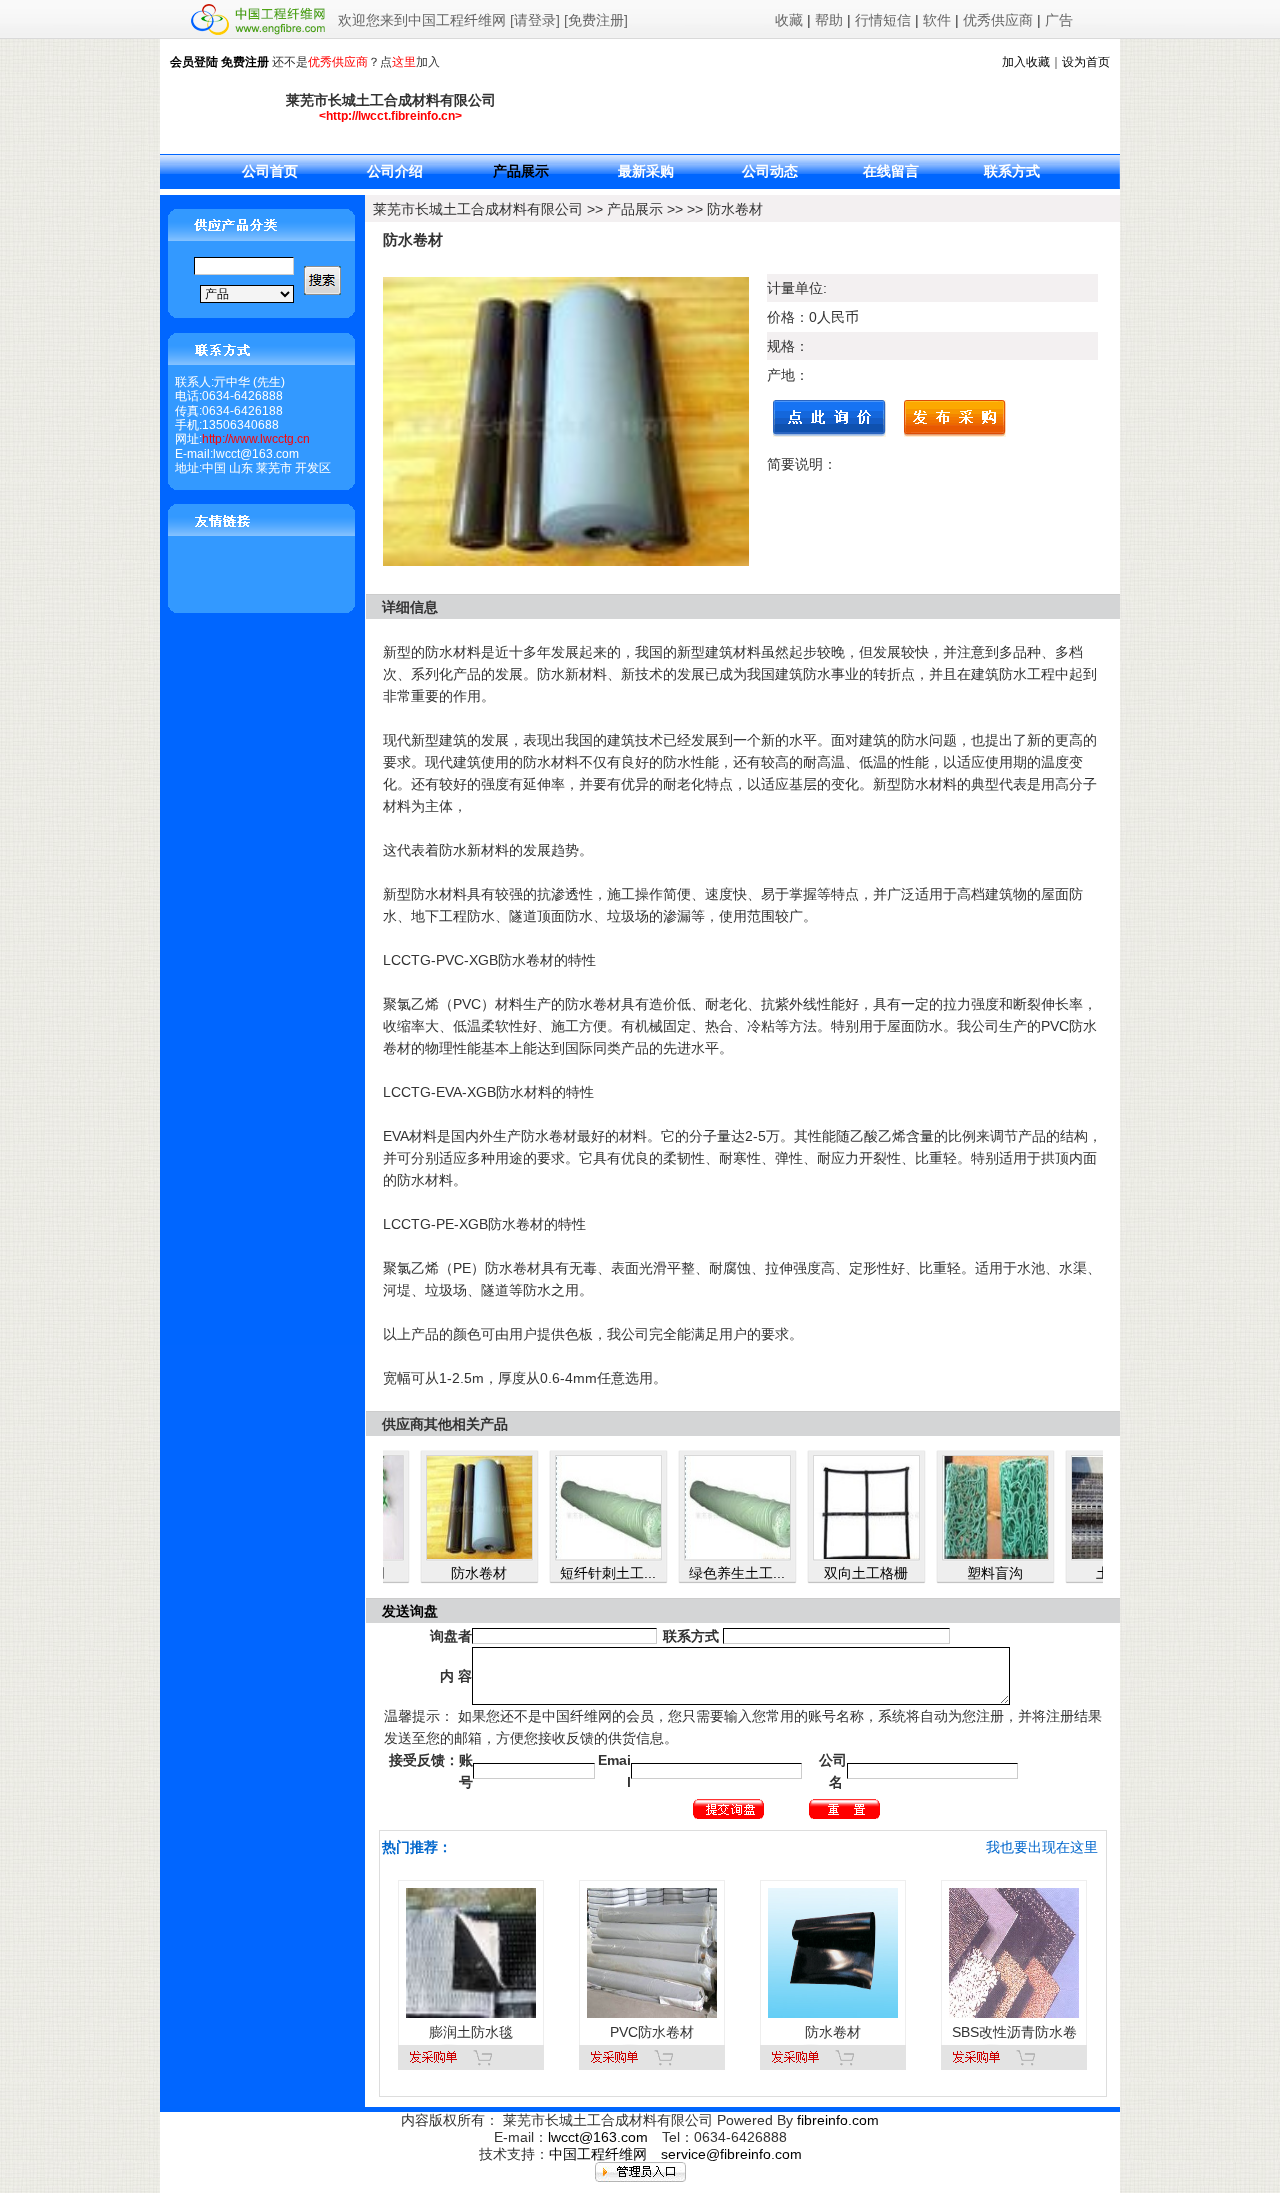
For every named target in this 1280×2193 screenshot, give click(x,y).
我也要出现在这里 (1042, 1847)
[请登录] (535, 20)
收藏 (789, 20)
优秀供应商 (998, 20)
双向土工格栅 (818, 1573)
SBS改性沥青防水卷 (1014, 2032)
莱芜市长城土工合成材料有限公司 (478, 209)
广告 (1059, 20)
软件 (937, 20)
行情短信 (883, 20)
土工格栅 (1076, 1573)
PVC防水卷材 (652, 2032)
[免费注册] (596, 20)
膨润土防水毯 (471, 2032)
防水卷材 (735, 209)
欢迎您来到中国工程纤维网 (422, 20)
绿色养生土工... (689, 1573)
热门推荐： (417, 1847)
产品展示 (635, 209)
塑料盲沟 (947, 1573)
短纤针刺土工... (560, 1573)
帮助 (829, 20)
